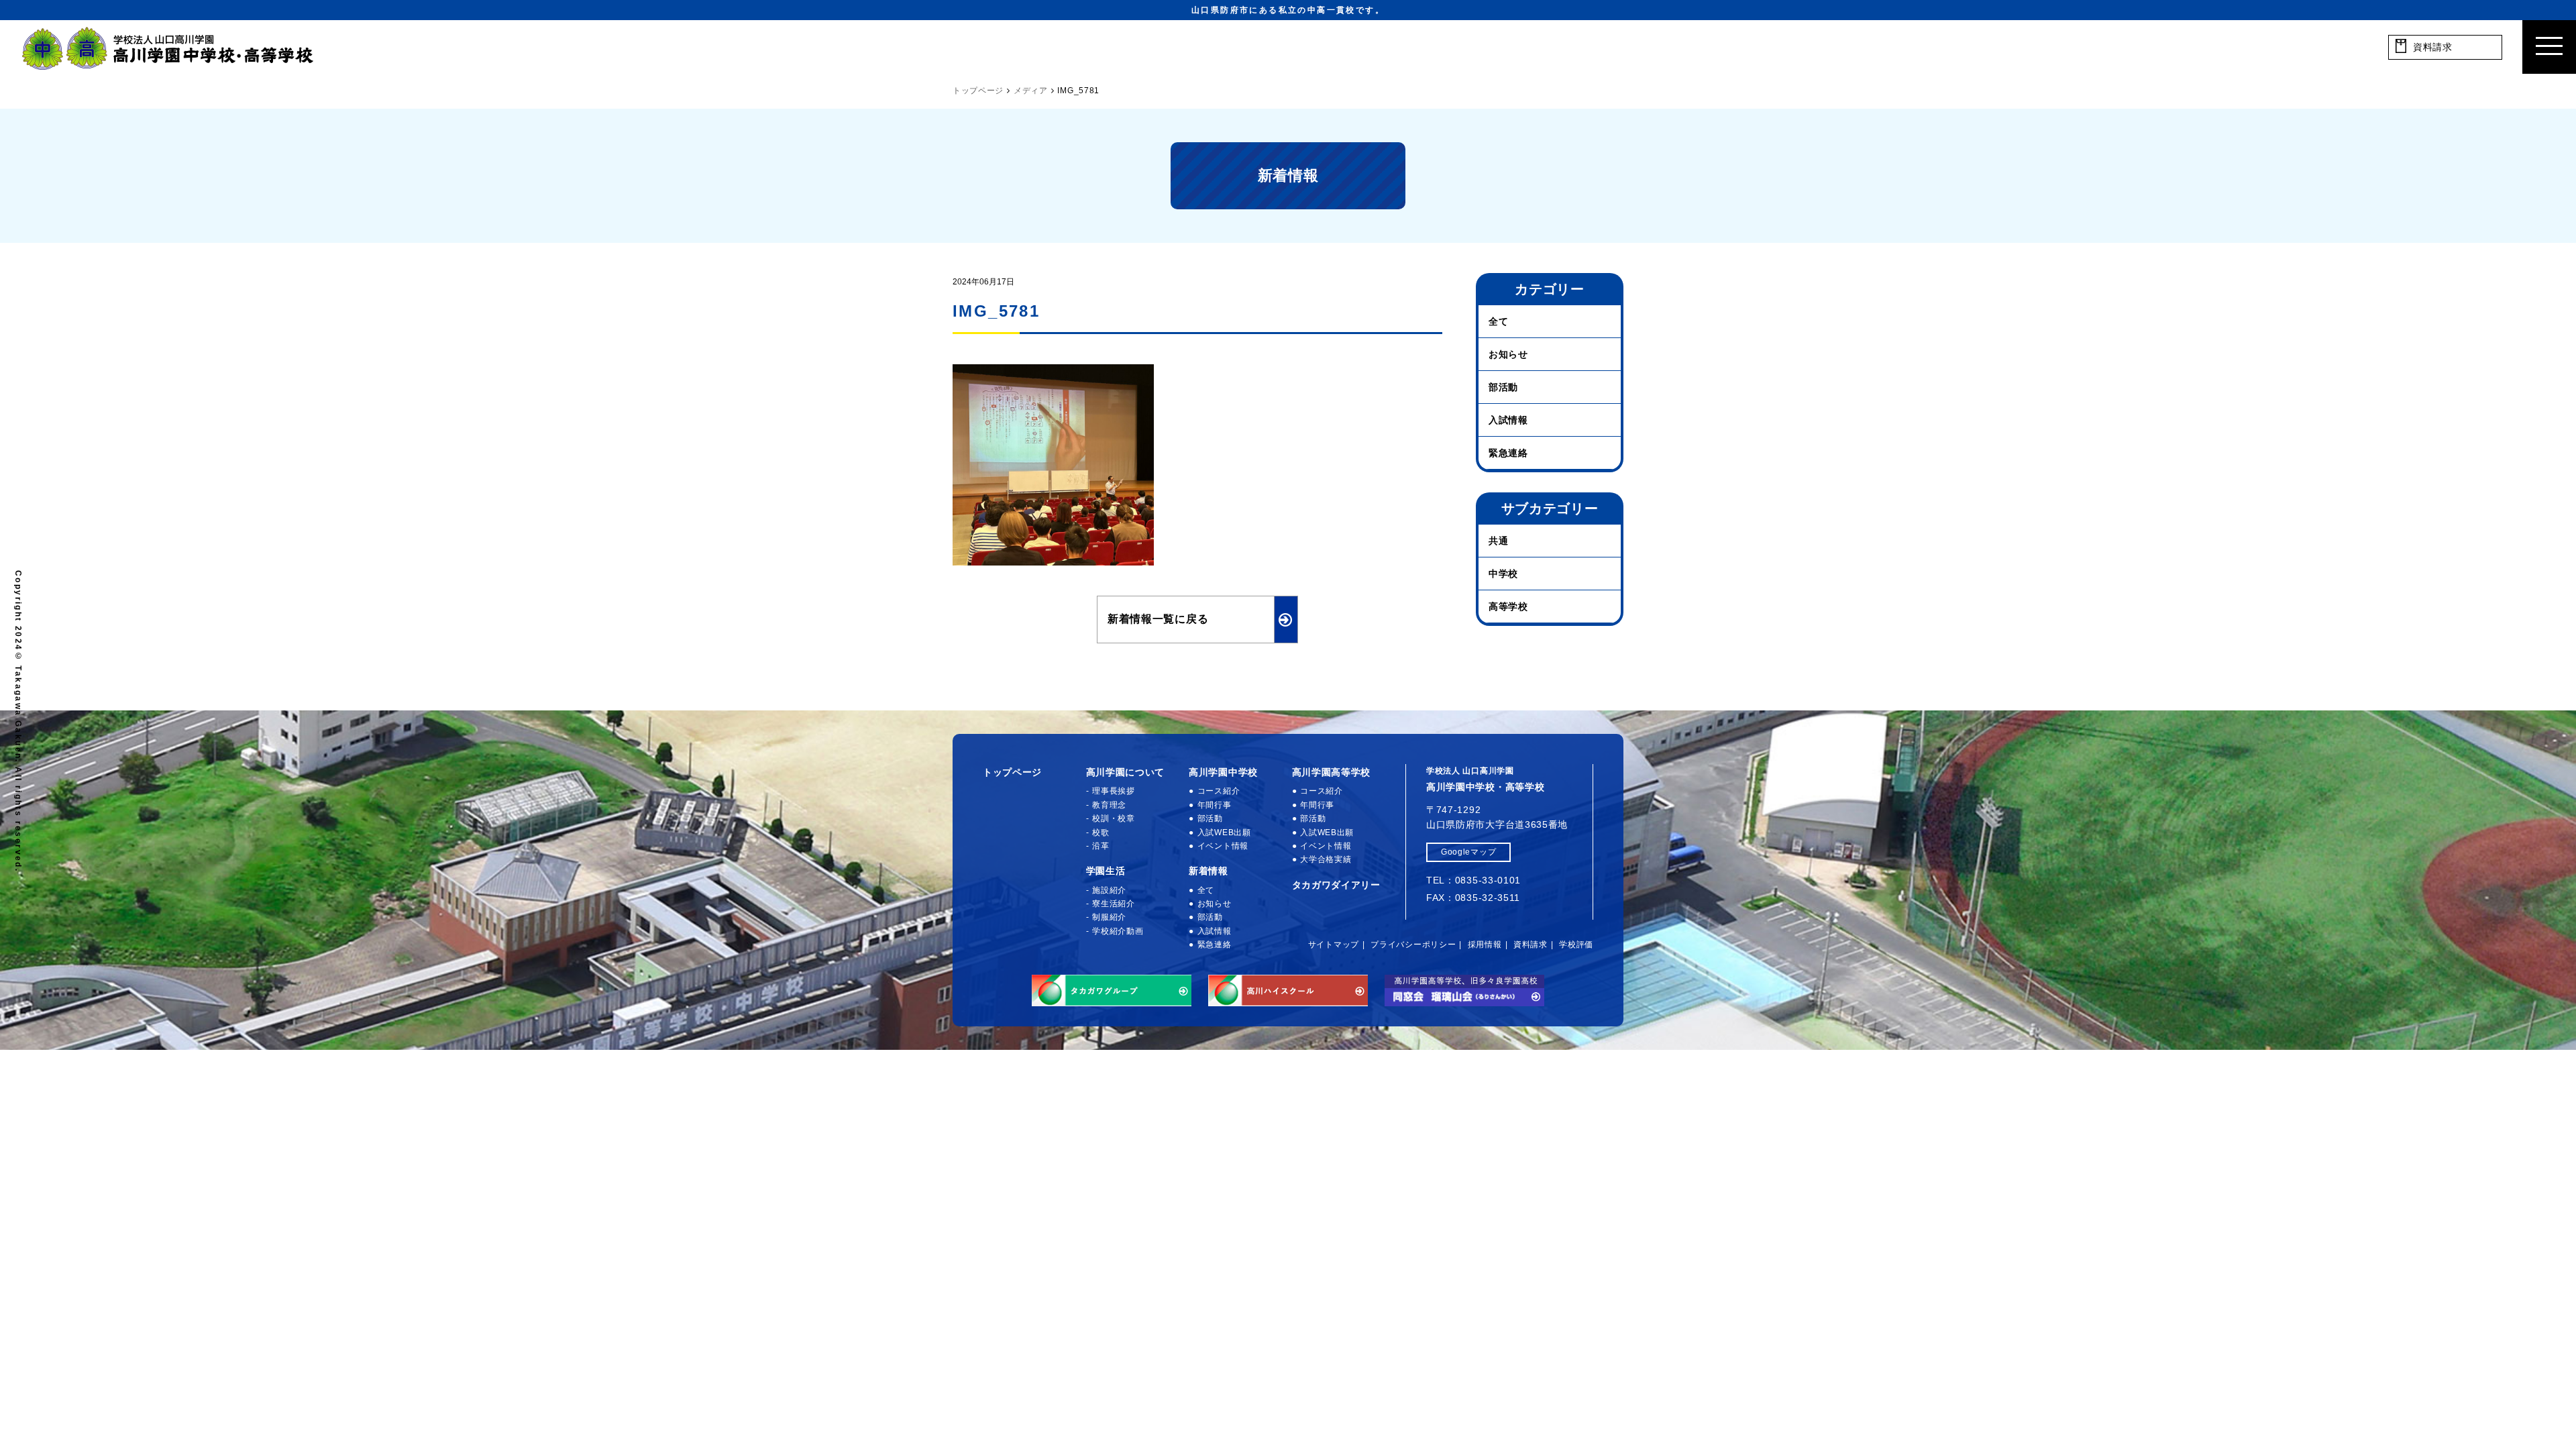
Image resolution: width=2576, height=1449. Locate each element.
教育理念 (1109, 805)
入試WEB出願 (1224, 833)
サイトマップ (1334, 945)
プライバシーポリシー (1413, 945)
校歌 (1101, 833)
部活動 (1503, 387)
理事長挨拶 (1114, 791)
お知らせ (1508, 354)
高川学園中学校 (1223, 772)
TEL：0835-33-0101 (1473, 880)
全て (1498, 321)
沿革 (1101, 846)
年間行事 (1215, 805)
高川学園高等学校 (1332, 772)
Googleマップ (1468, 852)
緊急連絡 (1508, 453)
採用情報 (1485, 945)
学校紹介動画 (1118, 931)
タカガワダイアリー (1336, 885)
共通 (1498, 541)
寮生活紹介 (1114, 904)
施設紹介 (1109, 890)
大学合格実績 (1326, 859)
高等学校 (1508, 606)
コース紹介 (1219, 791)
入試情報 (1508, 420)
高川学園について (1126, 772)
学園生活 (1106, 871)
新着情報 (1209, 871)
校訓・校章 (1114, 818)
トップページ (1012, 772)
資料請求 (1531, 945)
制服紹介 (1109, 917)
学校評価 (1576, 945)
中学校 (1503, 574)
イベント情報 (1223, 846)
